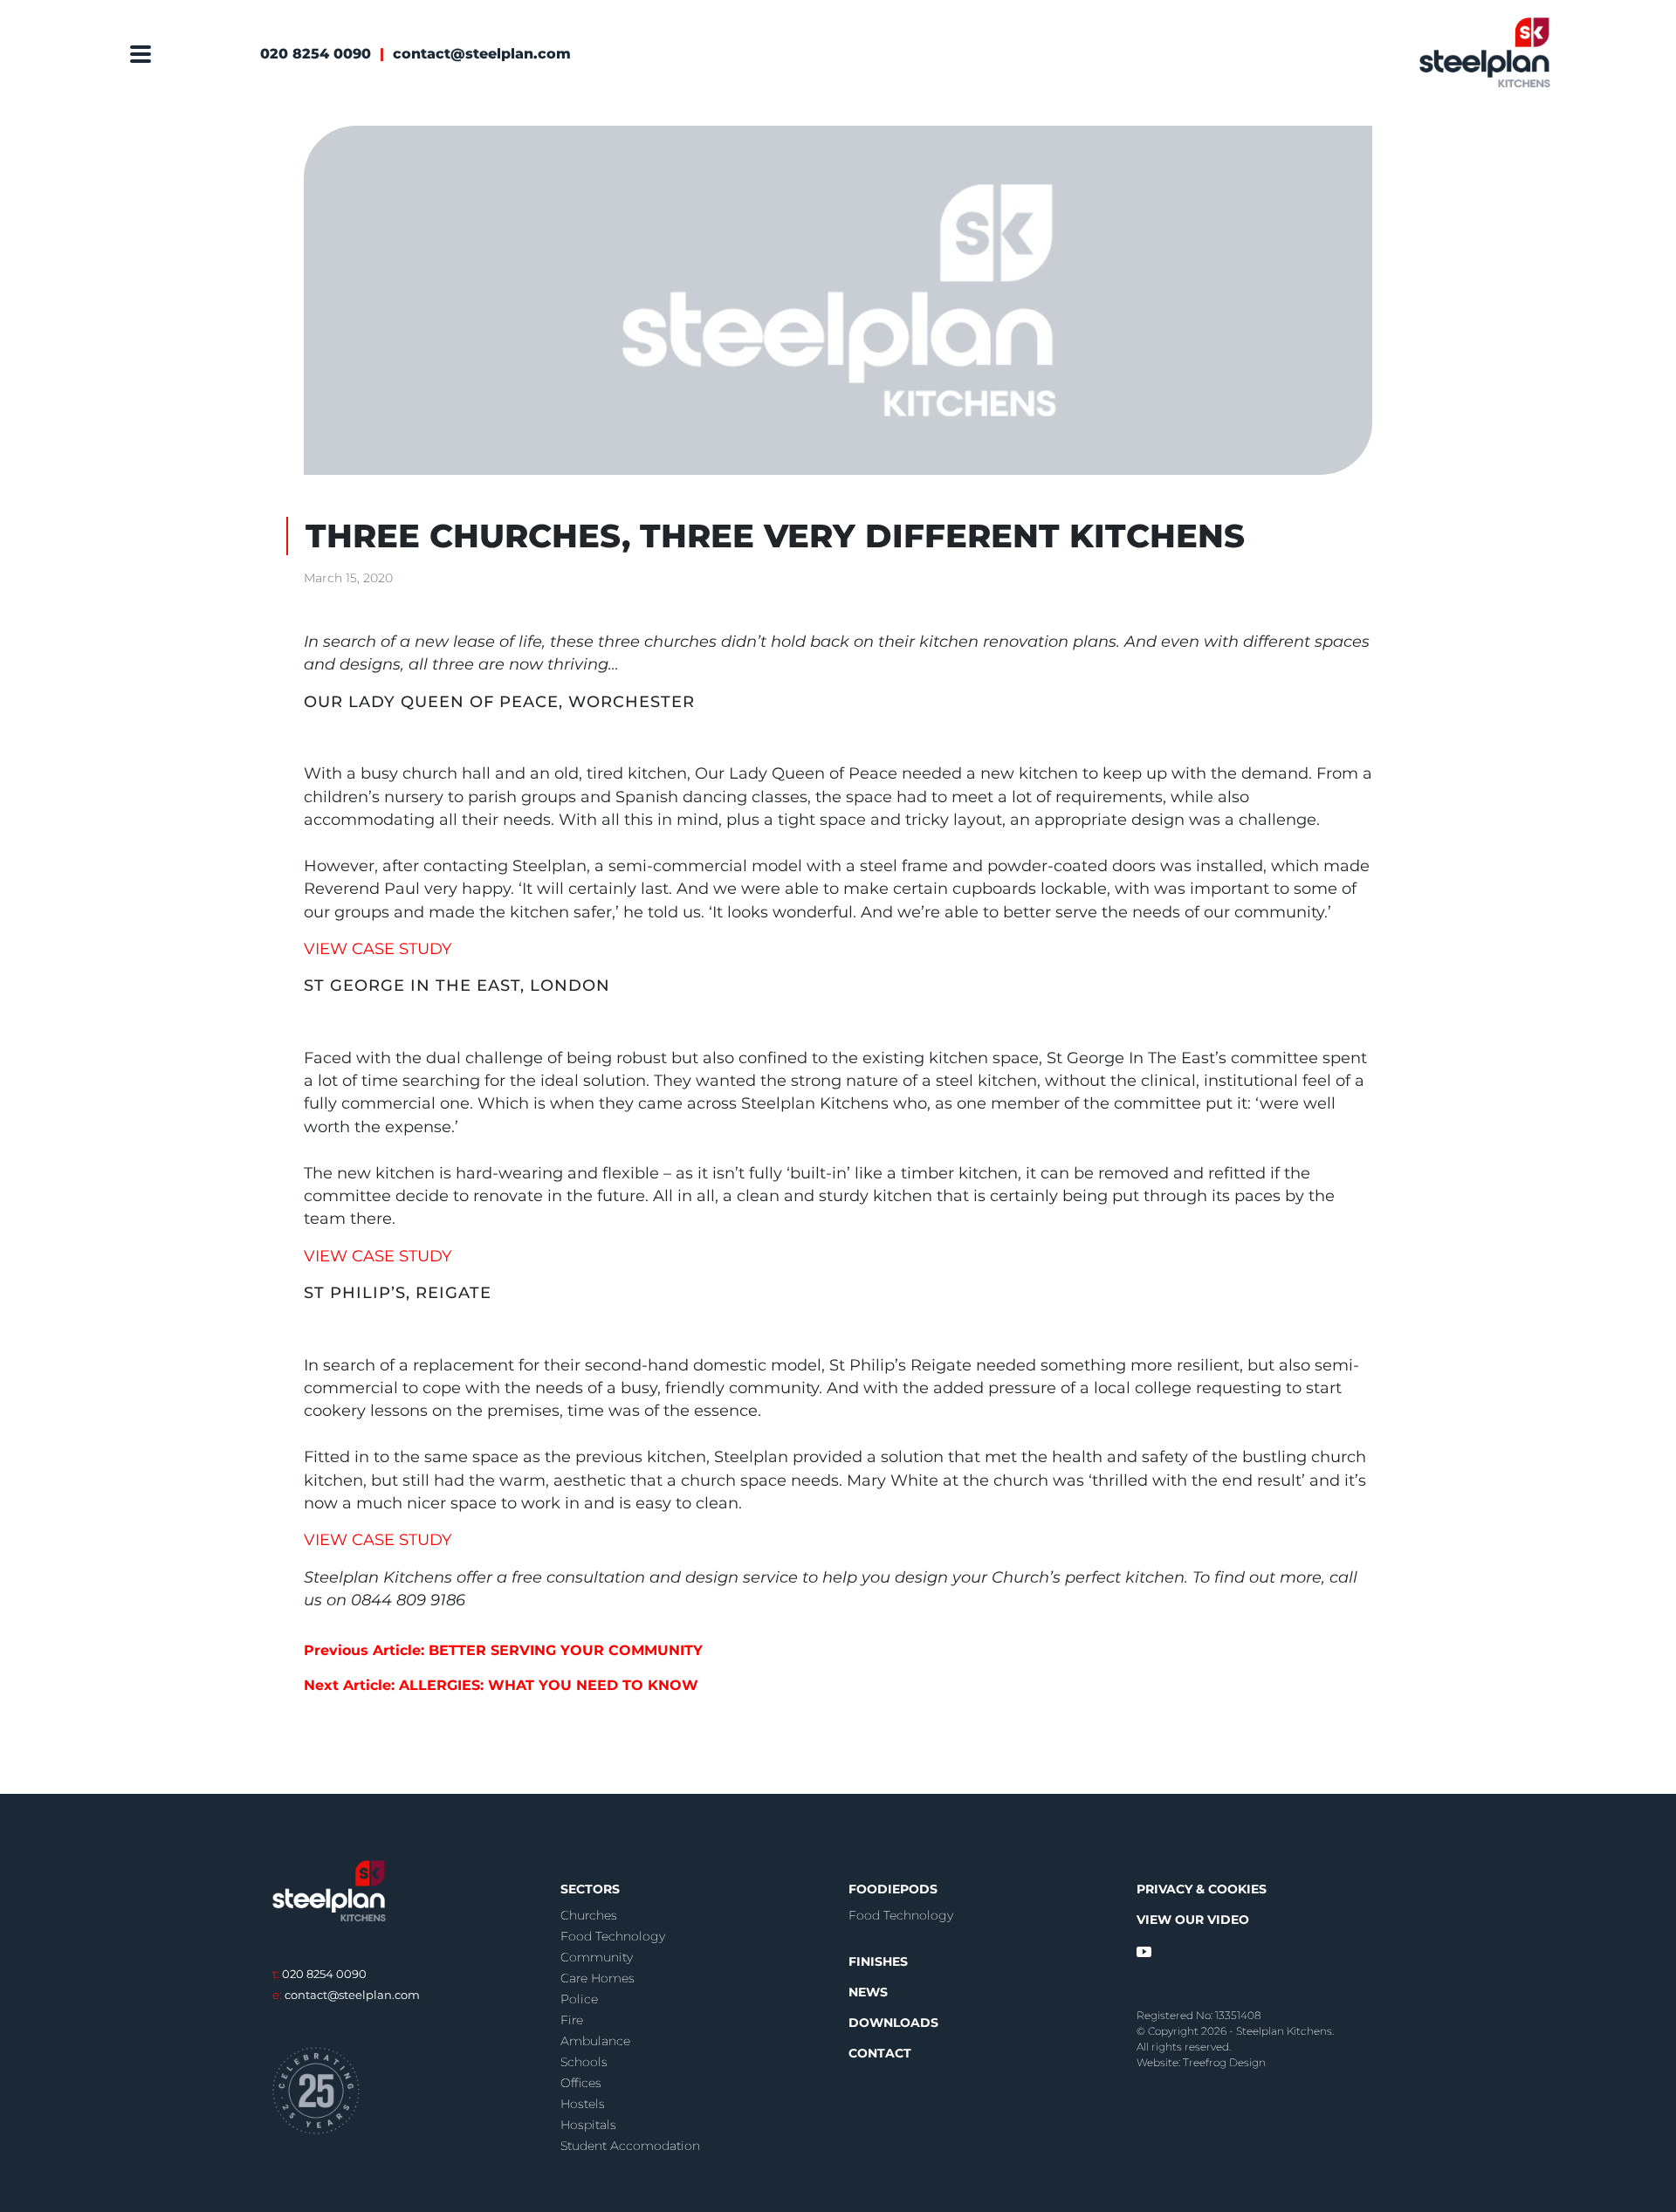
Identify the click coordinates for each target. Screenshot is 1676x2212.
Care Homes (598, 1978)
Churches (589, 1915)
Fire (572, 2020)
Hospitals (588, 2125)
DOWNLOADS (893, 2023)
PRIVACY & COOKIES (1202, 1889)
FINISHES (878, 1961)
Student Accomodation (630, 2146)
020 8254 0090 (316, 54)
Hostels (583, 2104)
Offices (581, 2083)
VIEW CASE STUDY (378, 948)
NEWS (868, 1992)
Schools (584, 2062)
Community (597, 1957)
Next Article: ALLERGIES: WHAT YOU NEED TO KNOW (501, 1685)
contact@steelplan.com (482, 54)
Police (579, 1999)
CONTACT (880, 2053)
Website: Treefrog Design (1201, 2062)
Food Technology (613, 1936)
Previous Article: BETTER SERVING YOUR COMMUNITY (503, 1650)
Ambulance (595, 2041)
